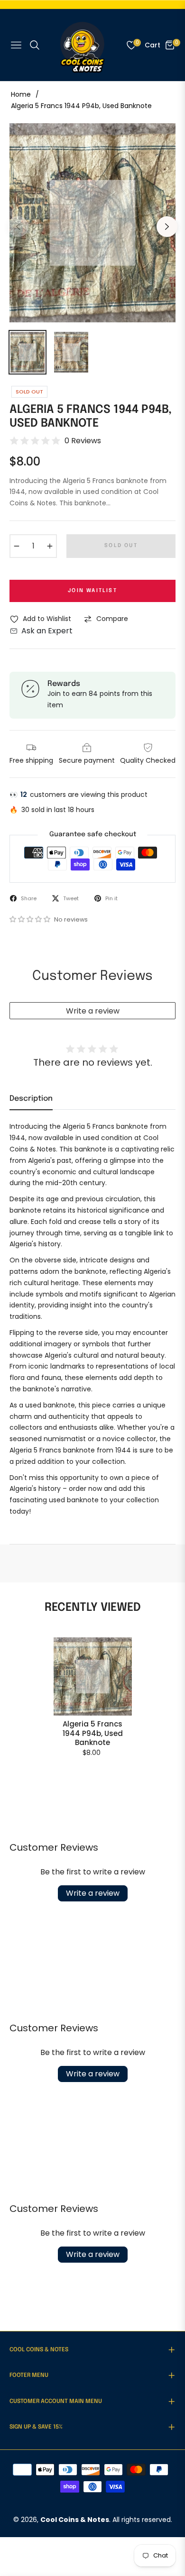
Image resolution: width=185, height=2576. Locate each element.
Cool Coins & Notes (75, 2520)
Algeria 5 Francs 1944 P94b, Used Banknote (93, 1733)
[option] (92, 223)
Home (21, 94)
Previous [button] (18, 227)
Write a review (93, 1011)
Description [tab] (31, 1099)
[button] (31, 919)
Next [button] (167, 227)
